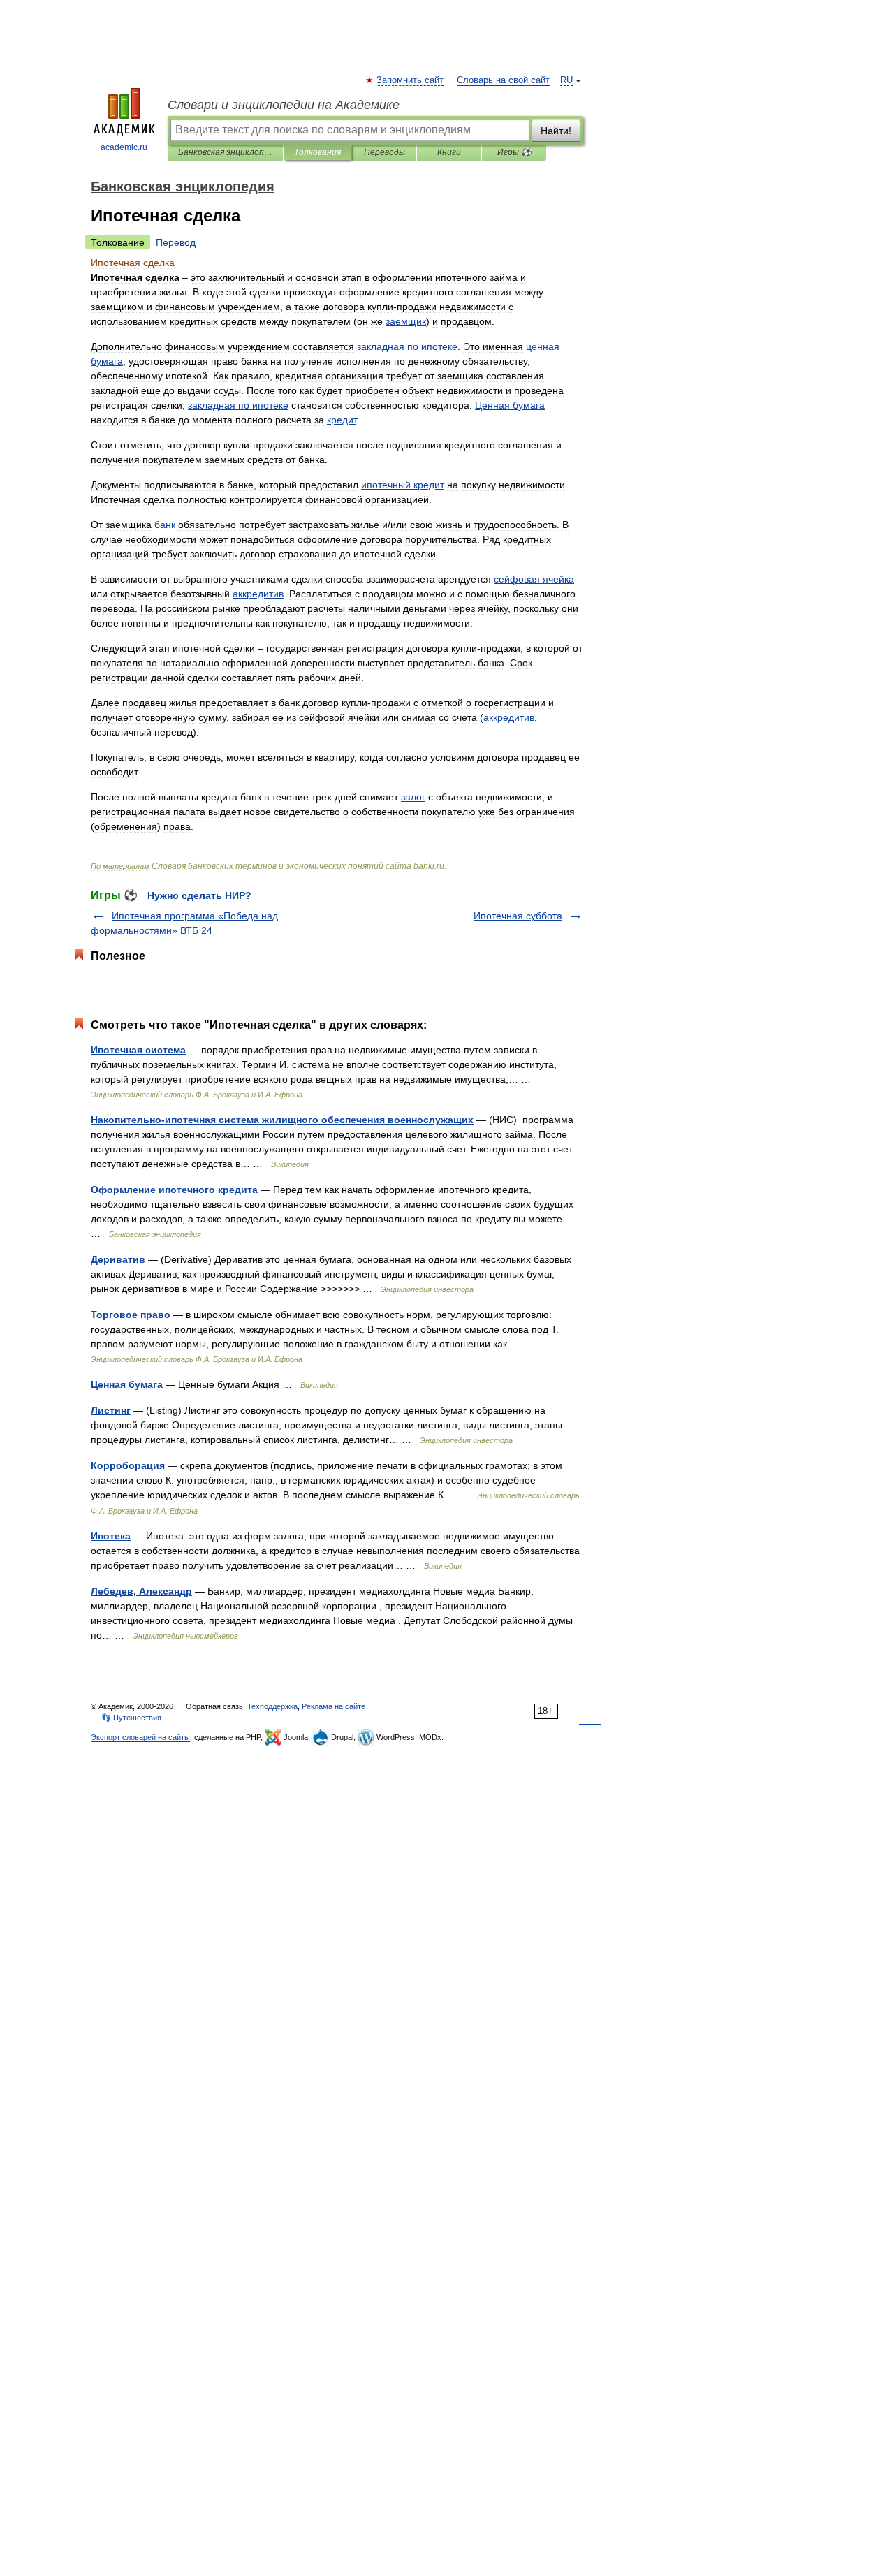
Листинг (111, 1410)
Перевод (176, 242)
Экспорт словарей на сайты (140, 1737)
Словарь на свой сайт (503, 80)
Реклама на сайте (334, 1706)
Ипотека (111, 1536)
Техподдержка (272, 1706)
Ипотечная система (138, 1050)
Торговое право (131, 1315)
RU (566, 80)
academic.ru (124, 147)
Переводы (384, 152)
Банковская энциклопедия (225, 152)
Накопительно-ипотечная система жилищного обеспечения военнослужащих (282, 1120)
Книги (449, 152)
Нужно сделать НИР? (199, 895)
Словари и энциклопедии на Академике (284, 105)
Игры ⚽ (514, 152)
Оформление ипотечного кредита (174, 1190)
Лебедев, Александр (141, 1591)
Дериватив (118, 1259)
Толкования (317, 152)
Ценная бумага (127, 1384)
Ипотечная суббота (518, 916)
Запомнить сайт (411, 80)
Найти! (556, 131)
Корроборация (128, 1465)
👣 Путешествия (131, 1718)
